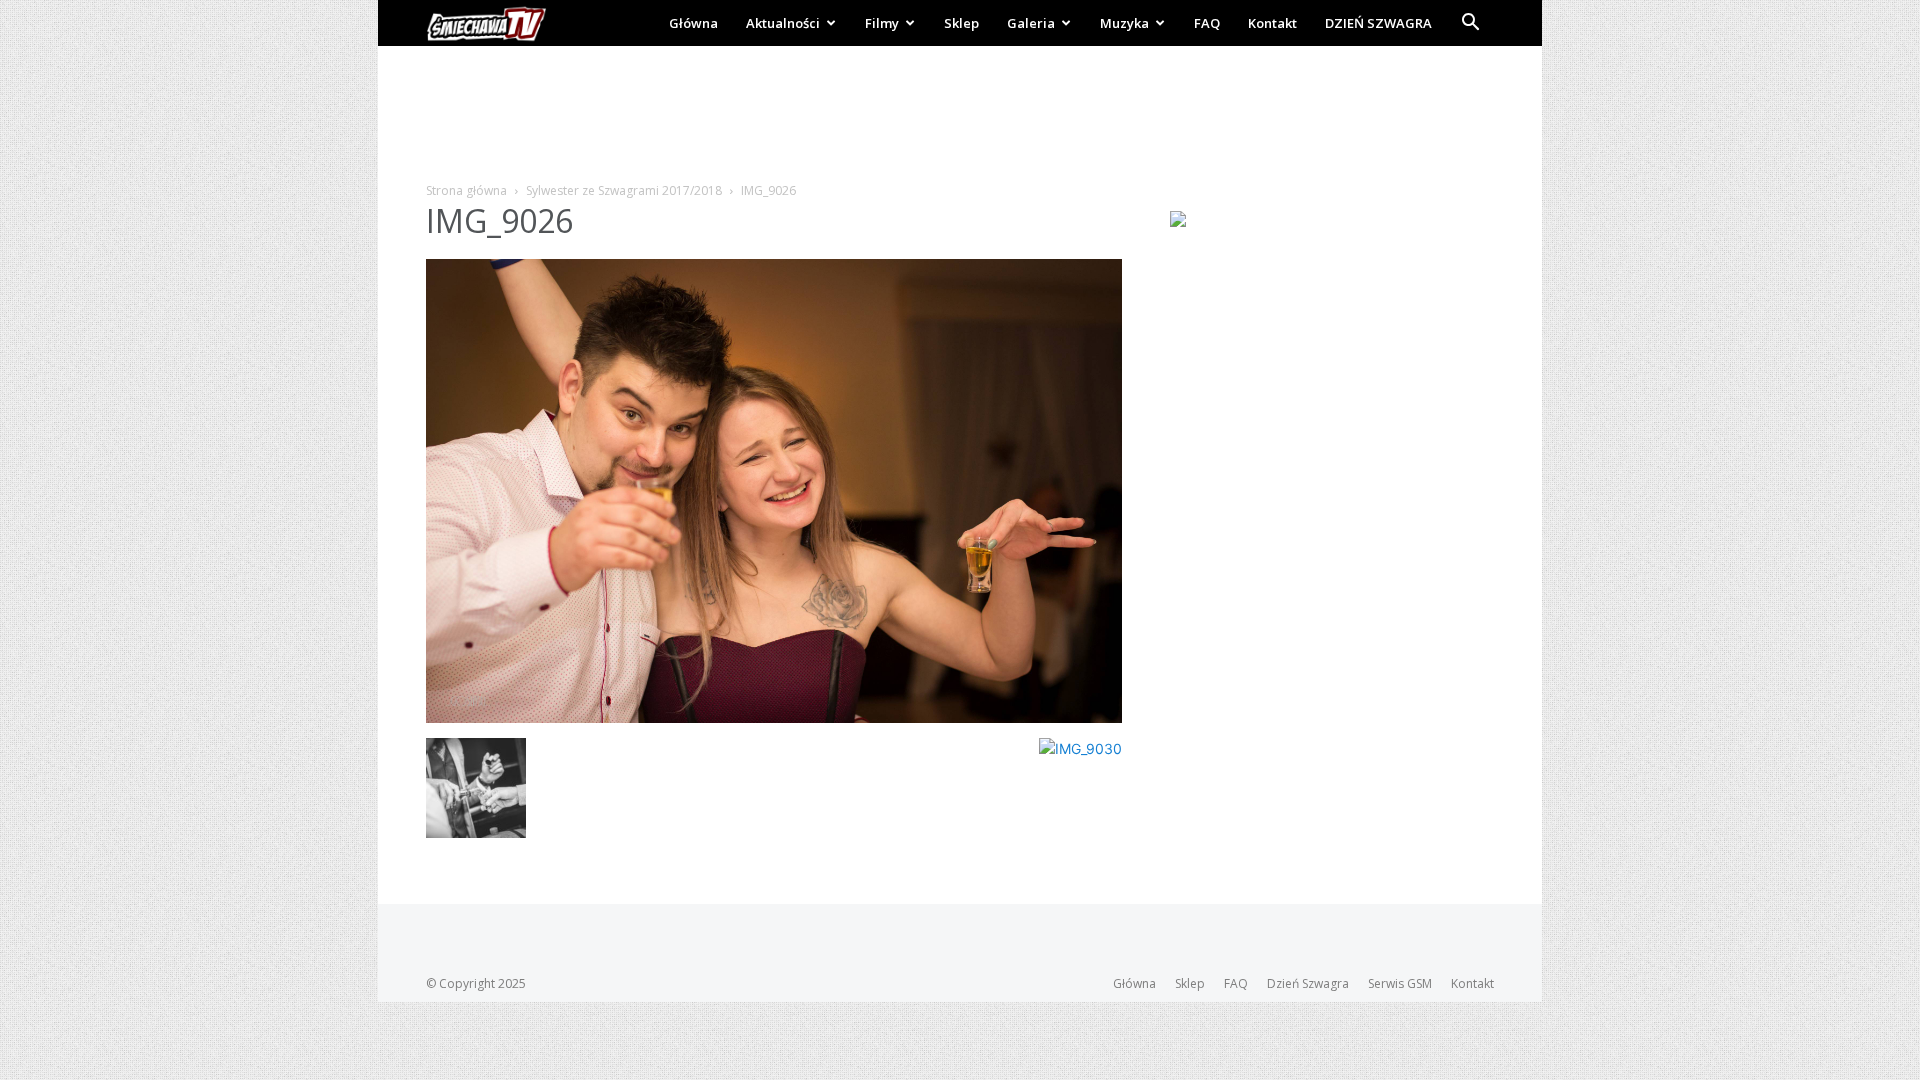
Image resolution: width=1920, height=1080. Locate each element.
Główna (693, 23)
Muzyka (1124, 23)
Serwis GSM (1400, 983)
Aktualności (783, 23)
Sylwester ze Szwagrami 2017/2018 (624, 190)
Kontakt (1272, 23)
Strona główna (466, 190)
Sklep (961, 23)
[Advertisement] (960, 115)
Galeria (1031, 23)
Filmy (882, 23)
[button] (1470, 24)
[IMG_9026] (774, 717)
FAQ (1207, 23)
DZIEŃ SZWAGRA (1378, 23)
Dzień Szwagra (1308, 983)
